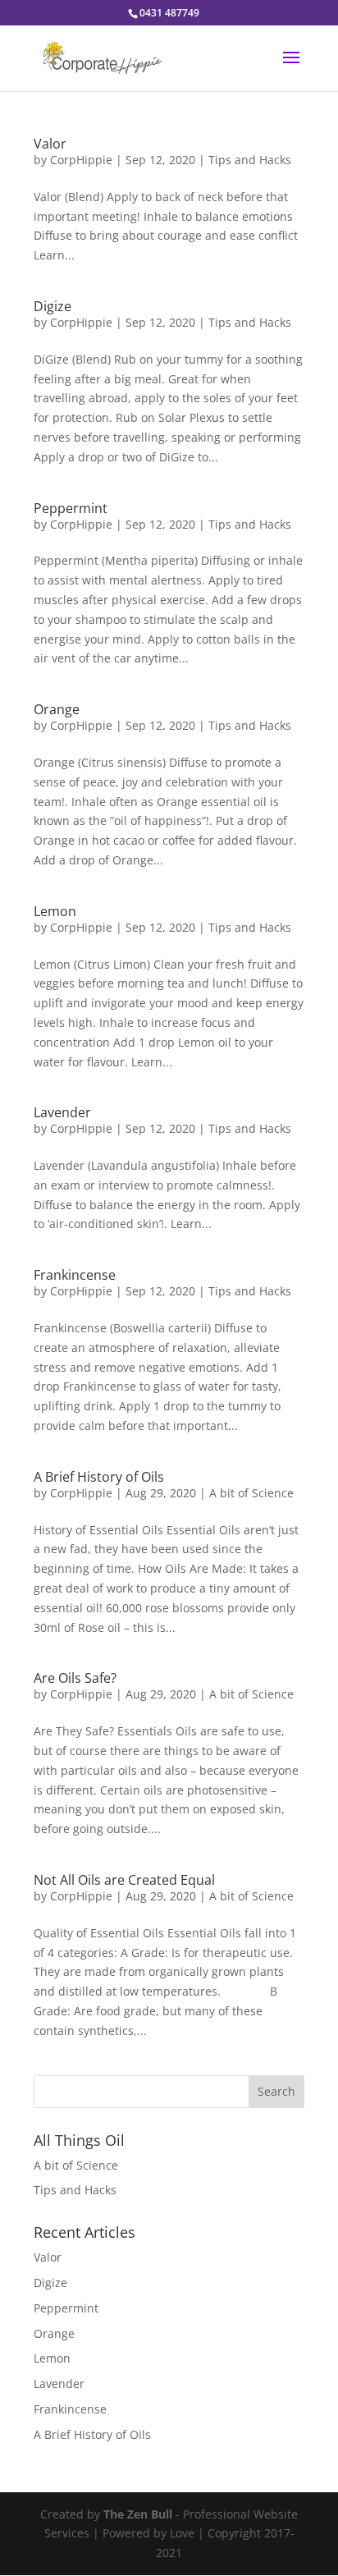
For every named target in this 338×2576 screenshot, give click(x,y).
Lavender (62, 1112)
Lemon (55, 911)
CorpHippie (81, 160)
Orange (57, 709)
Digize (53, 306)
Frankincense (75, 1275)
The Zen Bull (138, 2514)
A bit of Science (251, 1493)
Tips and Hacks (250, 160)
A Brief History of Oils (99, 1477)
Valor (50, 144)
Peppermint (71, 508)
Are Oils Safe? (75, 1678)
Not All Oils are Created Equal (124, 1880)
